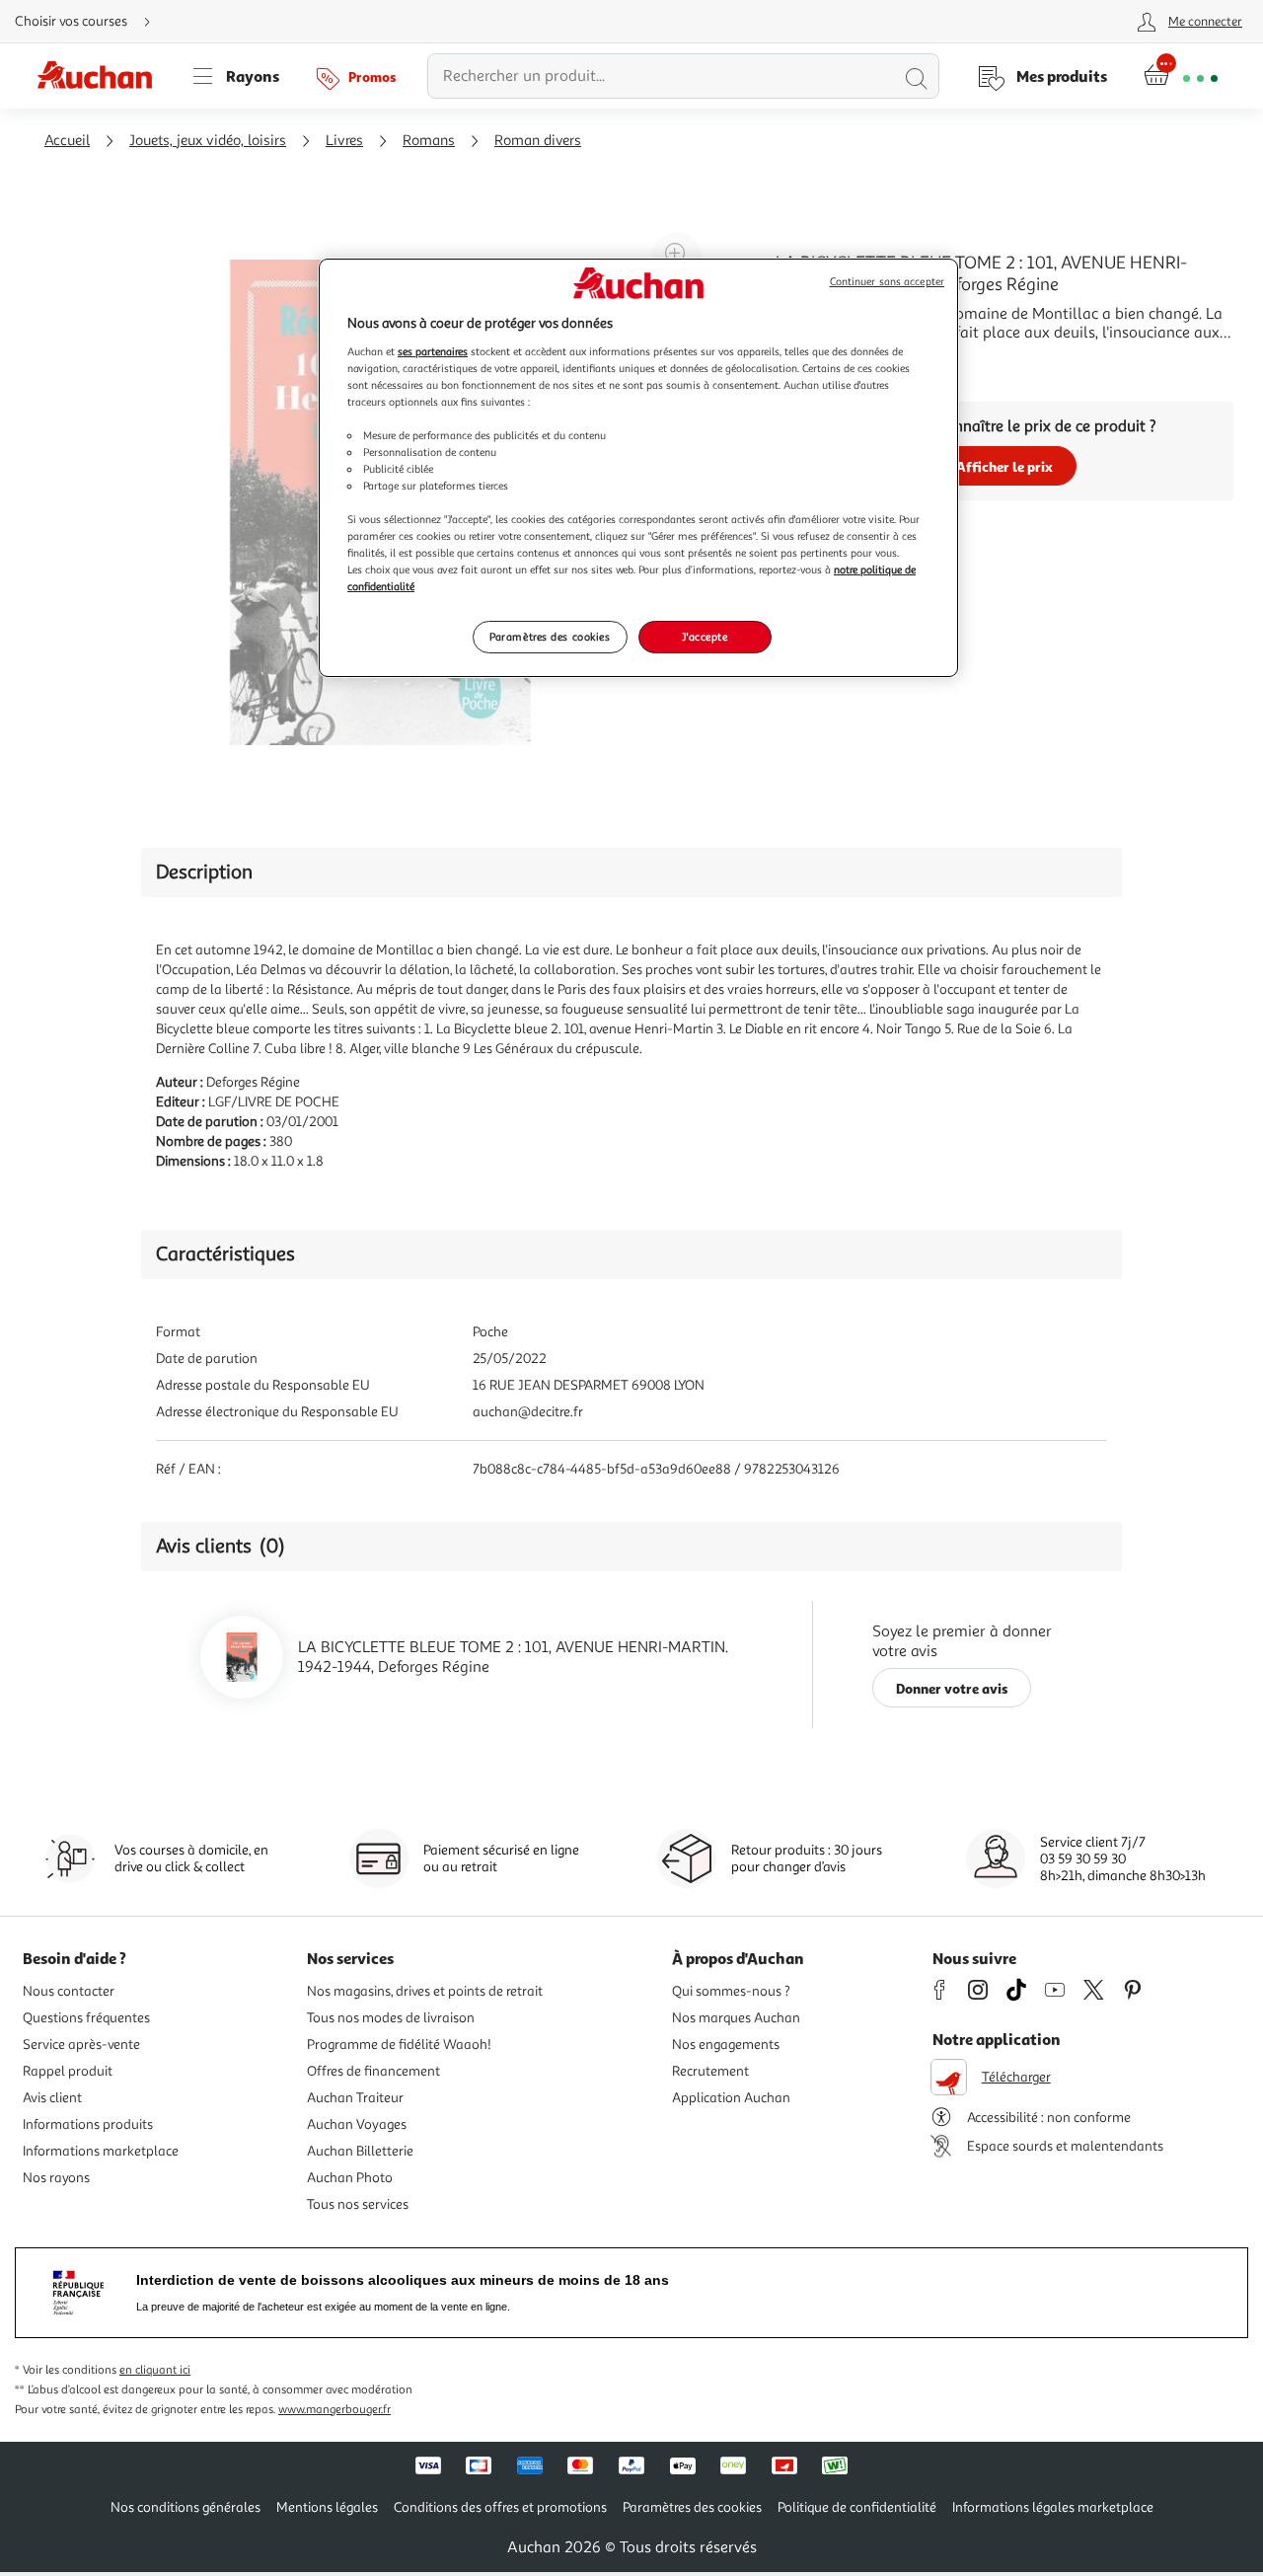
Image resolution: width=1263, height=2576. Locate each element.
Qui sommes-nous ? (731, 1991)
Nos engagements (726, 2045)
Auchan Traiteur (355, 2098)
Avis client (52, 2098)
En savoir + (813, 362)
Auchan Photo (350, 2178)
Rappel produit (68, 2071)
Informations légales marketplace (1053, 2507)
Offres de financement (373, 2071)
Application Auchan (731, 2098)
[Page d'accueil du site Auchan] (102, 76)
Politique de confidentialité (857, 2507)
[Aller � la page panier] (1181, 76)
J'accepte (705, 637)
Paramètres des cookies (550, 637)
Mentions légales (327, 2507)
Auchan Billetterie (360, 2151)
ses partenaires (433, 351)
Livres (344, 141)
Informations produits (88, 2124)
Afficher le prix (1004, 466)
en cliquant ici (155, 2370)
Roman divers (538, 141)
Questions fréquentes (86, 2018)
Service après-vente (81, 2045)
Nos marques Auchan (736, 2018)
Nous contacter (69, 1991)
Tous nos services (358, 2204)
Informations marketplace (101, 2151)
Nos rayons (56, 2178)
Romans (429, 141)
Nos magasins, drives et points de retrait (425, 1991)
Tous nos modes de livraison (391, 2018)
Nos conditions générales (186, 2507)
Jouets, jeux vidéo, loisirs (208, 141)
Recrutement (710, 2071)
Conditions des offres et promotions (500, 2507)
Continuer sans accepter (887, 282)
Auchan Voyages (357, 2124)
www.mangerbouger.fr (334, 2410)
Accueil (67, 141)
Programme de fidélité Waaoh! (399, 2045)
